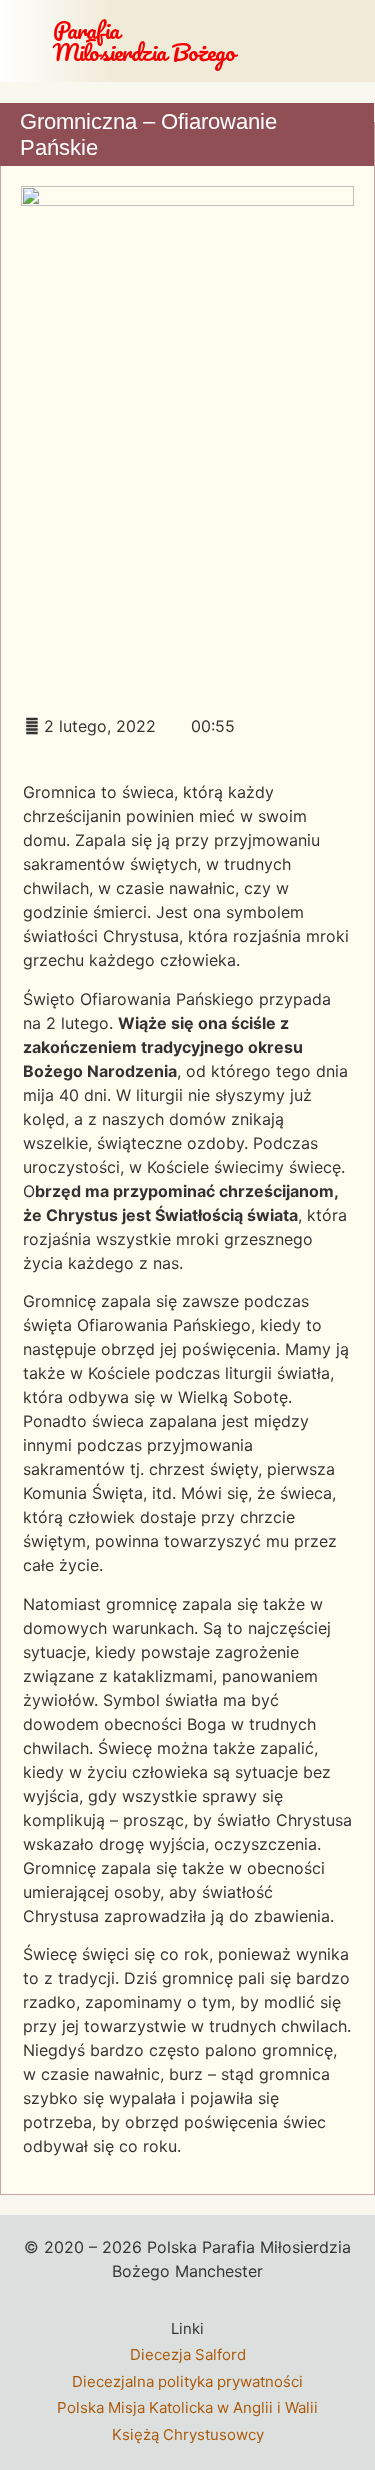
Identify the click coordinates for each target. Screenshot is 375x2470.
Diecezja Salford (188, 2354)
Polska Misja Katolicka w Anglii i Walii (187, 2407)
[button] (361, 41)
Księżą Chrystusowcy (188, 2434)
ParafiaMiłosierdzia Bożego (144, 40)
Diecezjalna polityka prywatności (187, 2381)
